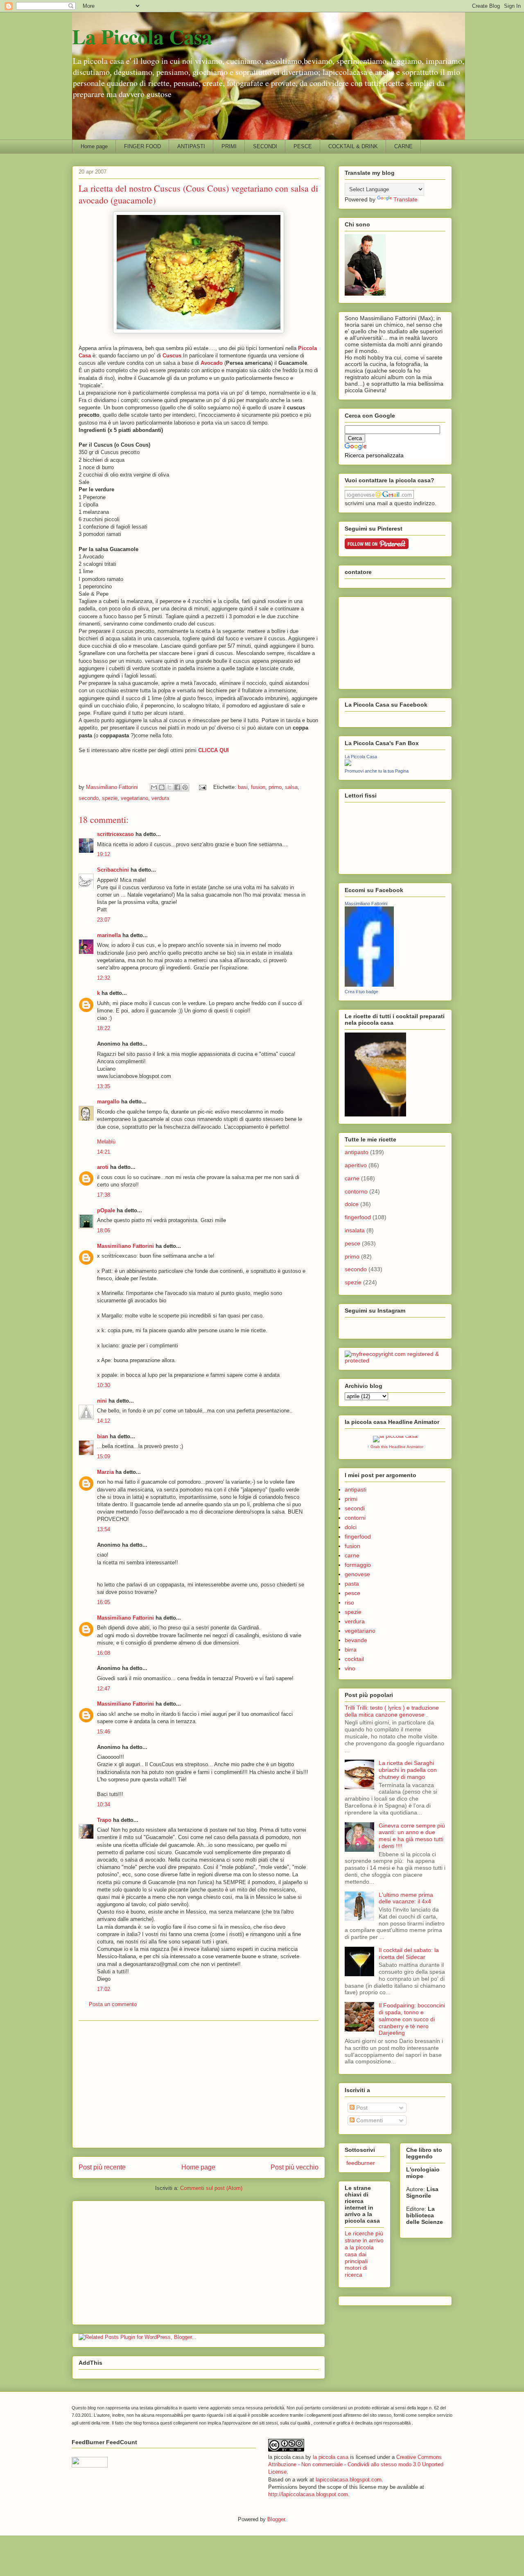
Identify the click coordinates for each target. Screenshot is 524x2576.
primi (351, 1499)
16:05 (104, 1602)
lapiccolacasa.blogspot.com (349, 2480)
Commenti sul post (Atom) (211, 2188)
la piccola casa (331, 2457)
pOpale (106, 1210)
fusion (258, 787)
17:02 (104, 1989)
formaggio (358, 1565)
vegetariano (134, 798)
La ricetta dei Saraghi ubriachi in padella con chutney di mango (408, 1770)
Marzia (105, 1472)
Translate (405, 199)
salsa (291, 787)
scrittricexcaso (115, 834)
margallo (108, 1102)
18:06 (104, 1230)
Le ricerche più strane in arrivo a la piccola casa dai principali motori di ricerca (364, 2254)
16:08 (104, 1653)
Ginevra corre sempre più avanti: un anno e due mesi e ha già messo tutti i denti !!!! (412, 1836)
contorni (355, 1518)
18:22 (104, 1028)
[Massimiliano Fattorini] (369, 985)
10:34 (104, 1804)
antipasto (357, 1152)
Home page (94, 146)
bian (103, 1436)
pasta (352, 1584)
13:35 (104, 1086)
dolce (352, 1204)
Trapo (104, 1820)
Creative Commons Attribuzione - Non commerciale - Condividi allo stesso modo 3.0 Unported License (356, 2464)
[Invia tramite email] (154, 787)
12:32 (104, 978)
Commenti (369, 2120)
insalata (355, 1230)
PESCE (303, 146)
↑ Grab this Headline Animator (395, 1447)
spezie (110, 798)
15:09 (104, 1456)
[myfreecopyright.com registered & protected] (395, 1360)
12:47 (104, 1689)
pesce (352, 1243)
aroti (103, 1167)
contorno (356, 1191)
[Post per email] (202, 787)
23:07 (104, 920)
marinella (109, 935)
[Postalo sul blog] (162, 787)
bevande (356, 1640)
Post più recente (102, 2167)
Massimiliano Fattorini (125, 1246)
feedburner (360, 2163)
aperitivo (356, 1165)
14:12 (104, 1421)
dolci (351, 1527)
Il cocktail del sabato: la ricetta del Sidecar (409, 1953)
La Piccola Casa (142, 36)
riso (349, 1602)
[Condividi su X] (169, 787)
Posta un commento (113, 2004)
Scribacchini (113, 870)
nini (102, 1401)
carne (352, 1178)
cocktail (354, 1659)
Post (361, 2108)
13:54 (104, 1529)
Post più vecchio (295, 2167)
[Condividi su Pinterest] (185, 787)
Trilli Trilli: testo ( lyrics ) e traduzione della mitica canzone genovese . (392, 1711)
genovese (357, 1574)
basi (243, 787)
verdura (160, 798)
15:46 (104, 1732)
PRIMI (229, 146)
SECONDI (265, 146)
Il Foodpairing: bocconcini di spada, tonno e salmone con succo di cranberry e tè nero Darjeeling (412, 2019)
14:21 (104, 1152)
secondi (355, 1508)
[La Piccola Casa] (348, 764)
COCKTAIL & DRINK (353, 146)
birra (351, 1650)
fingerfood (358, 1217)
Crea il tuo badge (361, 992)
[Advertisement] (199, 2084)
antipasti (356, 1489)
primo (275, 787)
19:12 (104, 854)
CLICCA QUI (213, 750)
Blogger (276, 2519)
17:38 (104, 1195)
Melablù (106, 1142)
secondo (89, 798)
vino (350, 1668)
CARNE (403, 146)
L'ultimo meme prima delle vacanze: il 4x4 (406, 1898)
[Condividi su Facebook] (177, 787)
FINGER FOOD (142, 146)
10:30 (104, 1385)
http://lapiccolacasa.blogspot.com (308, 2494)
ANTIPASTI (191, 146)
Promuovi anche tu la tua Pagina (377, 771)
